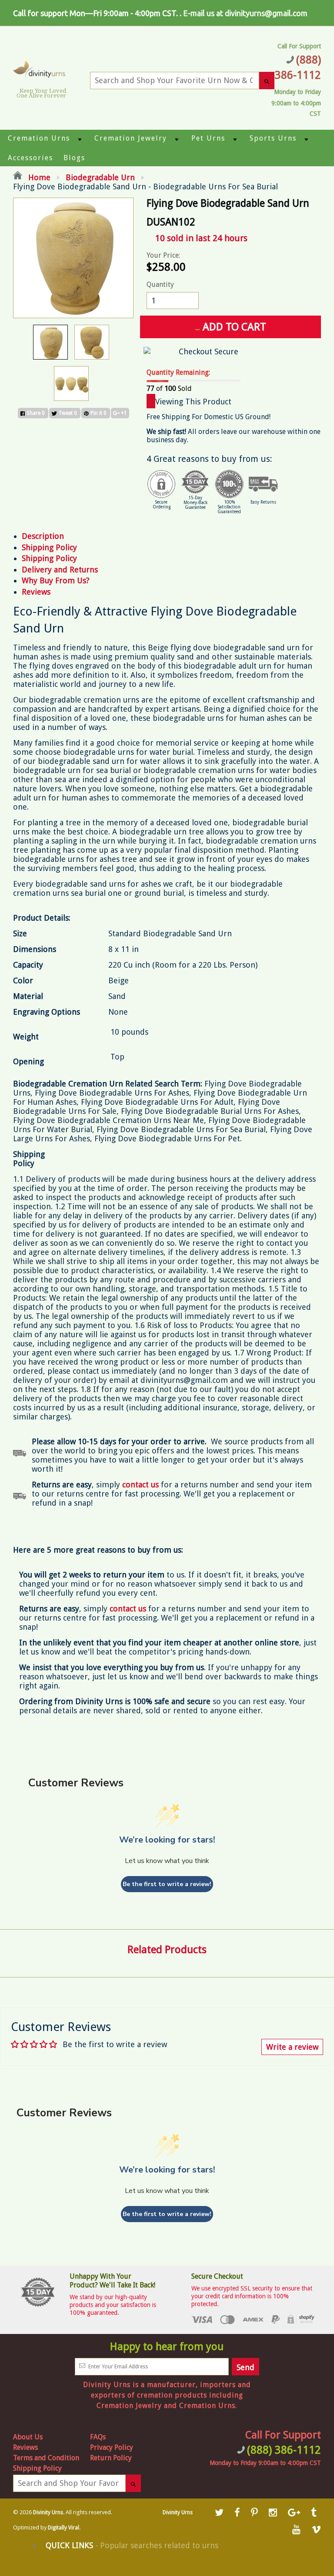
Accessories (30, 158)
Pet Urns (208, 138)
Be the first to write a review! (167, 1884)
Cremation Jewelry (131, 138)
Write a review (292, 2047)
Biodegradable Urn (100, 177)
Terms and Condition (46, 2458)
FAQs (98, 2437)
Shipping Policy (49, 547)
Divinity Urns (48, 2512)
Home (38, 177)
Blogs (74, 158)
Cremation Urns (39, 138)
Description (43, 536)
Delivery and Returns (60, 570)
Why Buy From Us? (56, 580)
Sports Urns (273, 138)
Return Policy (111, 2458)
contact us (128, 1609)
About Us (28, 2437)
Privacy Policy (112, 2447)
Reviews (36, 592)
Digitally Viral (63, 2528)
